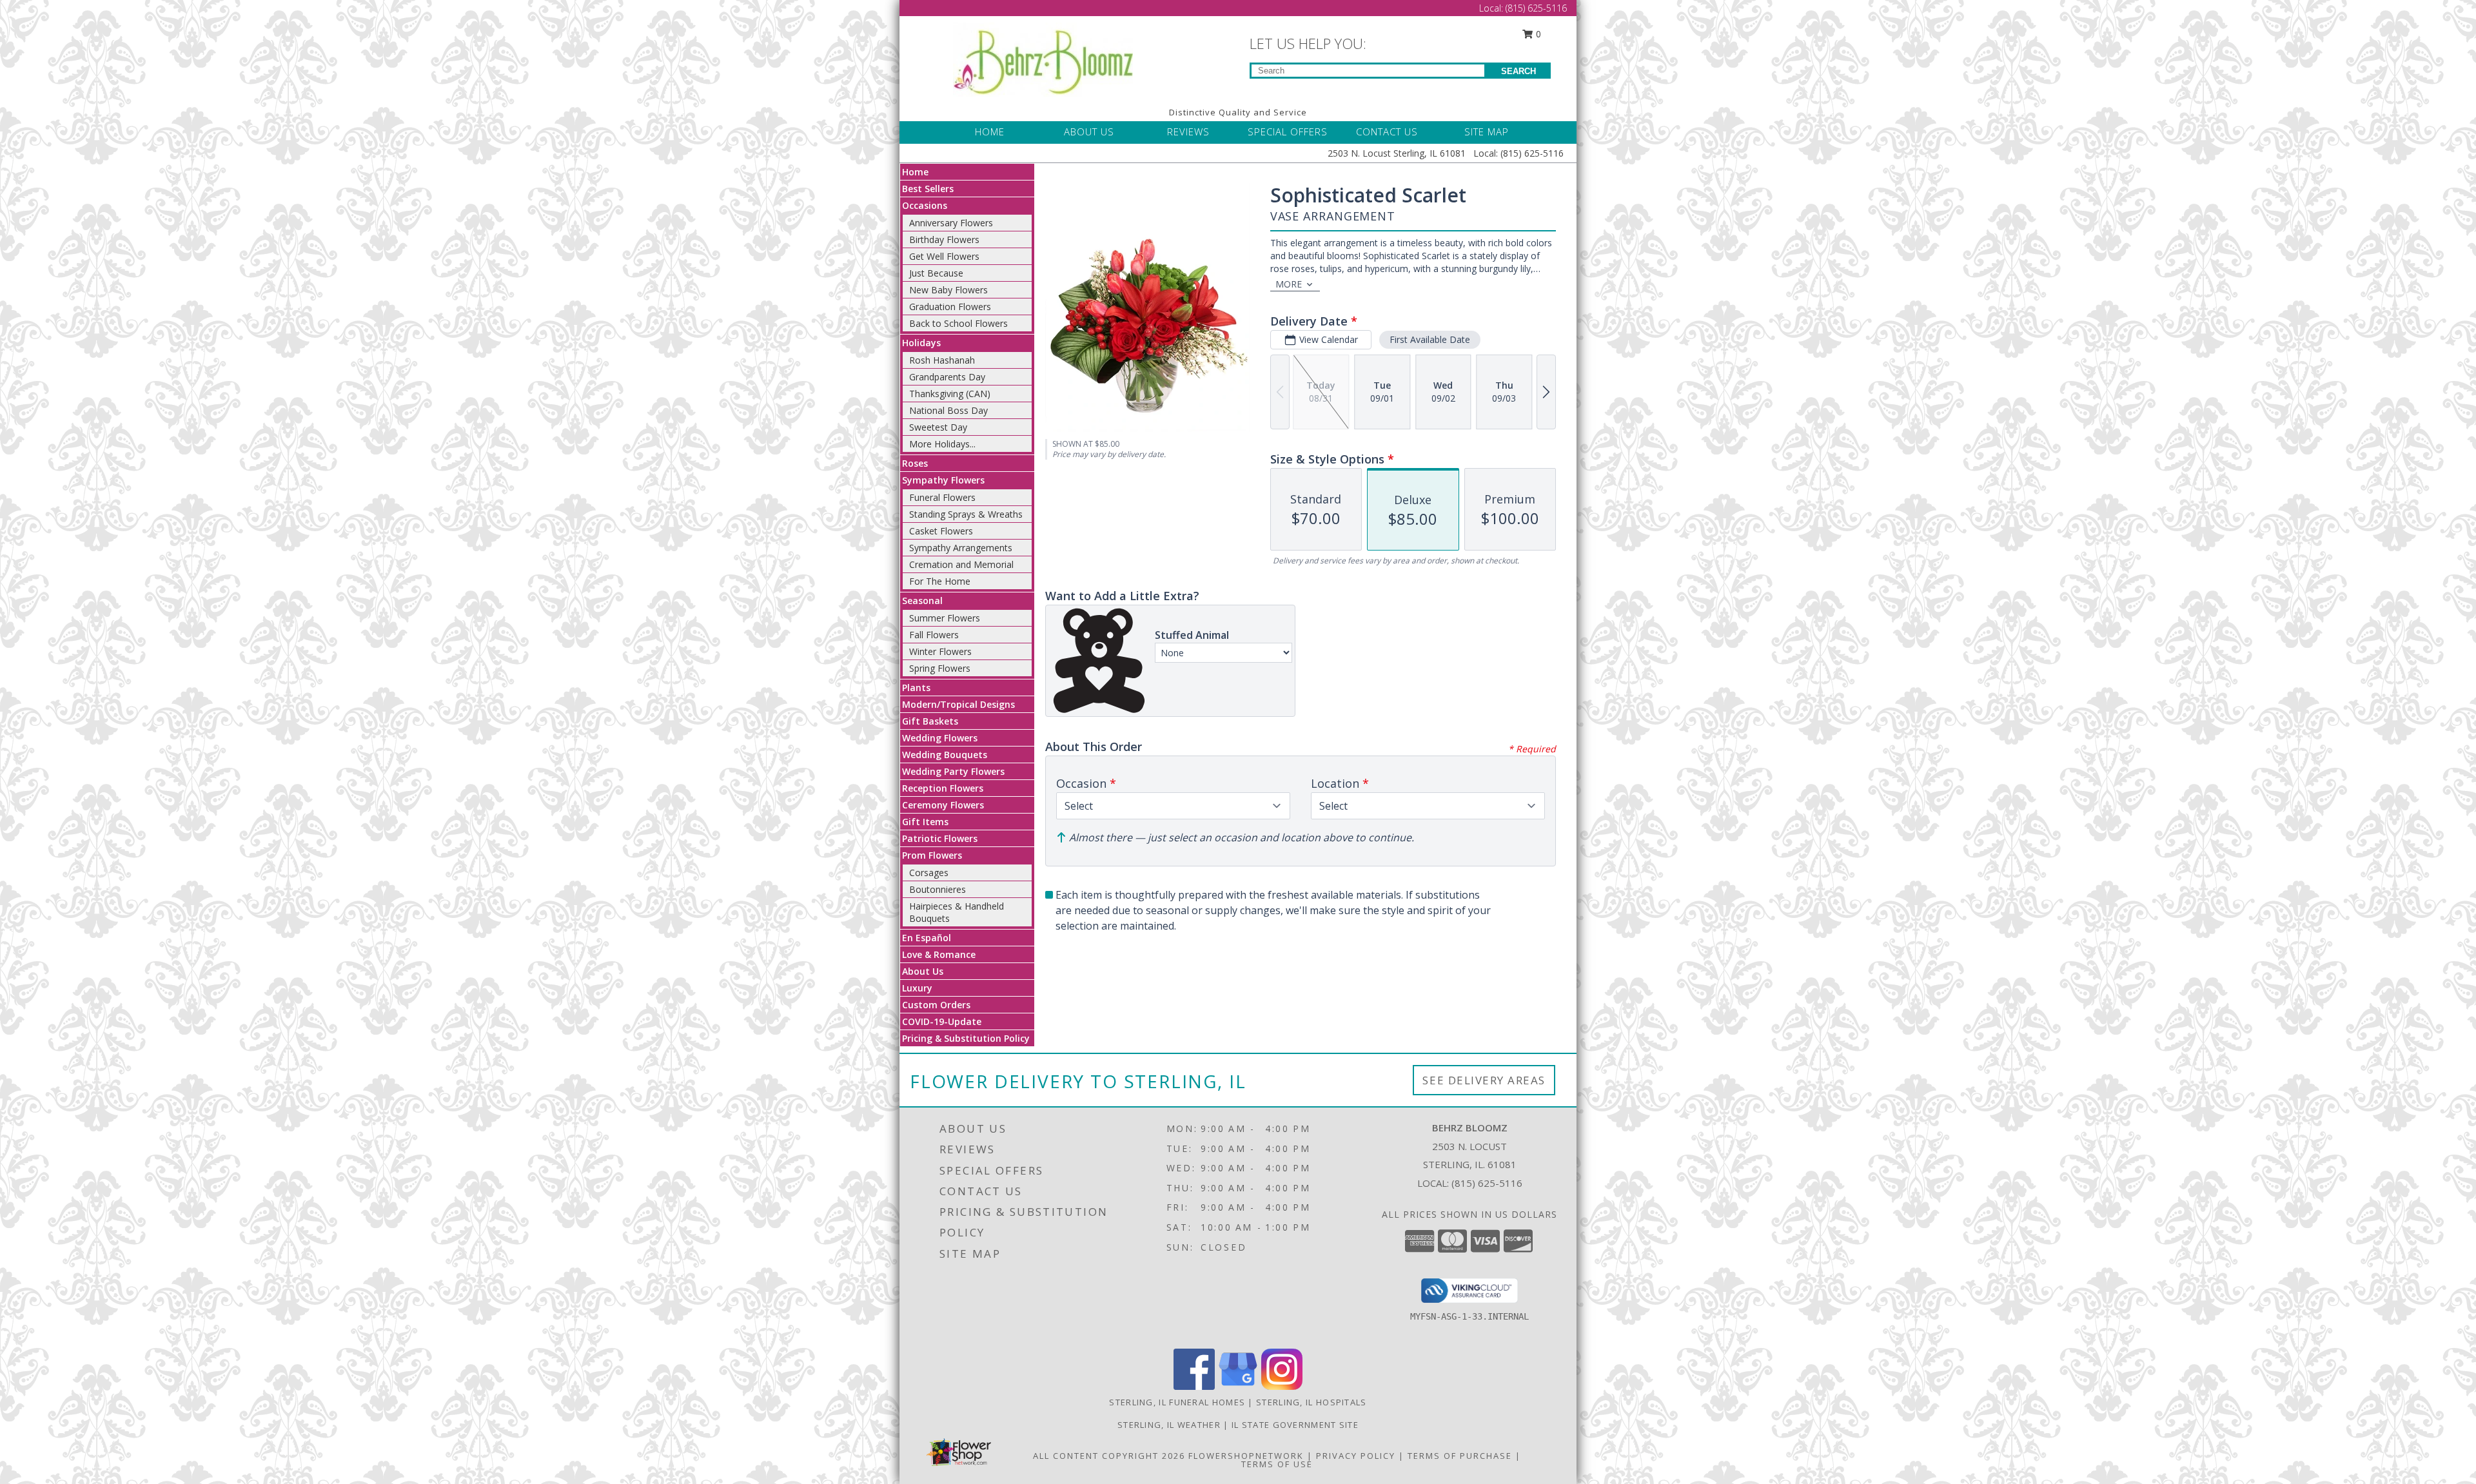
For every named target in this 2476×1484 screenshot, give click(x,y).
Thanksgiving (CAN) (950, 394)
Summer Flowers (945, 618)
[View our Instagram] (1282, 1386)
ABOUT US (1089, 132)
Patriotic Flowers (940, 838)
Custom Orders (936, 1005)
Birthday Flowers (944, 239)
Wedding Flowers (940, 738)
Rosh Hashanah (942, 360)
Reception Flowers (943, 788)
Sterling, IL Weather (1169, 1425)
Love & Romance (939, 954)
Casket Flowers (941, 531)
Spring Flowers (940, 668)
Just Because (936, 273)
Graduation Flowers (950, 307)
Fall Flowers (934, 635)
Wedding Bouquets (945, 755)
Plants (916, 688)
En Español (927, 938)
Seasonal (922, 600)
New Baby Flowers (948, 290)
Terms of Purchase (1460, 1456)
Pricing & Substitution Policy (966, 1038)
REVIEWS (1188, 132)
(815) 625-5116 (1536, 8)
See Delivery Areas (1484, 1080)
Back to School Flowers (958, 323)
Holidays (921, 343)
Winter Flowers (940, 651)
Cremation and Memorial (961, 564)
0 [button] (1537, 34)
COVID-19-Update (942, 1021)
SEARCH (1518, 71)
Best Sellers (928, 189)
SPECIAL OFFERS (1288, 132)
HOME (990, 132)
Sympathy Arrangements (961, 548)
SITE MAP (1487, 132)
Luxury (917, 988)
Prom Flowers (932, 855)
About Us (923, 971)
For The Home (940, 581)
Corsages (929, 873)
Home (915, 172)
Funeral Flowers (942, 497)
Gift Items (925, 822)
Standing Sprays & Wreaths (966, 514)
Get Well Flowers (944, 256)
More (1289, 284)
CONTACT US (1387, 132)
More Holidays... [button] (942, 444)
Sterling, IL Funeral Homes (1177, 1402)
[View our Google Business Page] (1238, 1386)
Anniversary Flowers (951, 223)
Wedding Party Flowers (953, 771)
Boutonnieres (938, 889)
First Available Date (1430, 339)
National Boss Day (948, 410)
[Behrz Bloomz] (1043, 58)
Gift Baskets (930, 721)
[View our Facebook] (1194, 1386)
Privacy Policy (1356, 1456)
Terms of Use (1277, 1464)
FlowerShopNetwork (1246, 1456)
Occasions (925, 205)
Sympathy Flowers (943, 480)
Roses (915, 463)
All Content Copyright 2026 (1109, 1456)
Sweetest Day (938, 427)
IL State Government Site (1295, 1425)
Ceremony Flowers (943, 805)
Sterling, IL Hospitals (1312, 1402)
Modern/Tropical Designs (958, 704)
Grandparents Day (947, 377)
